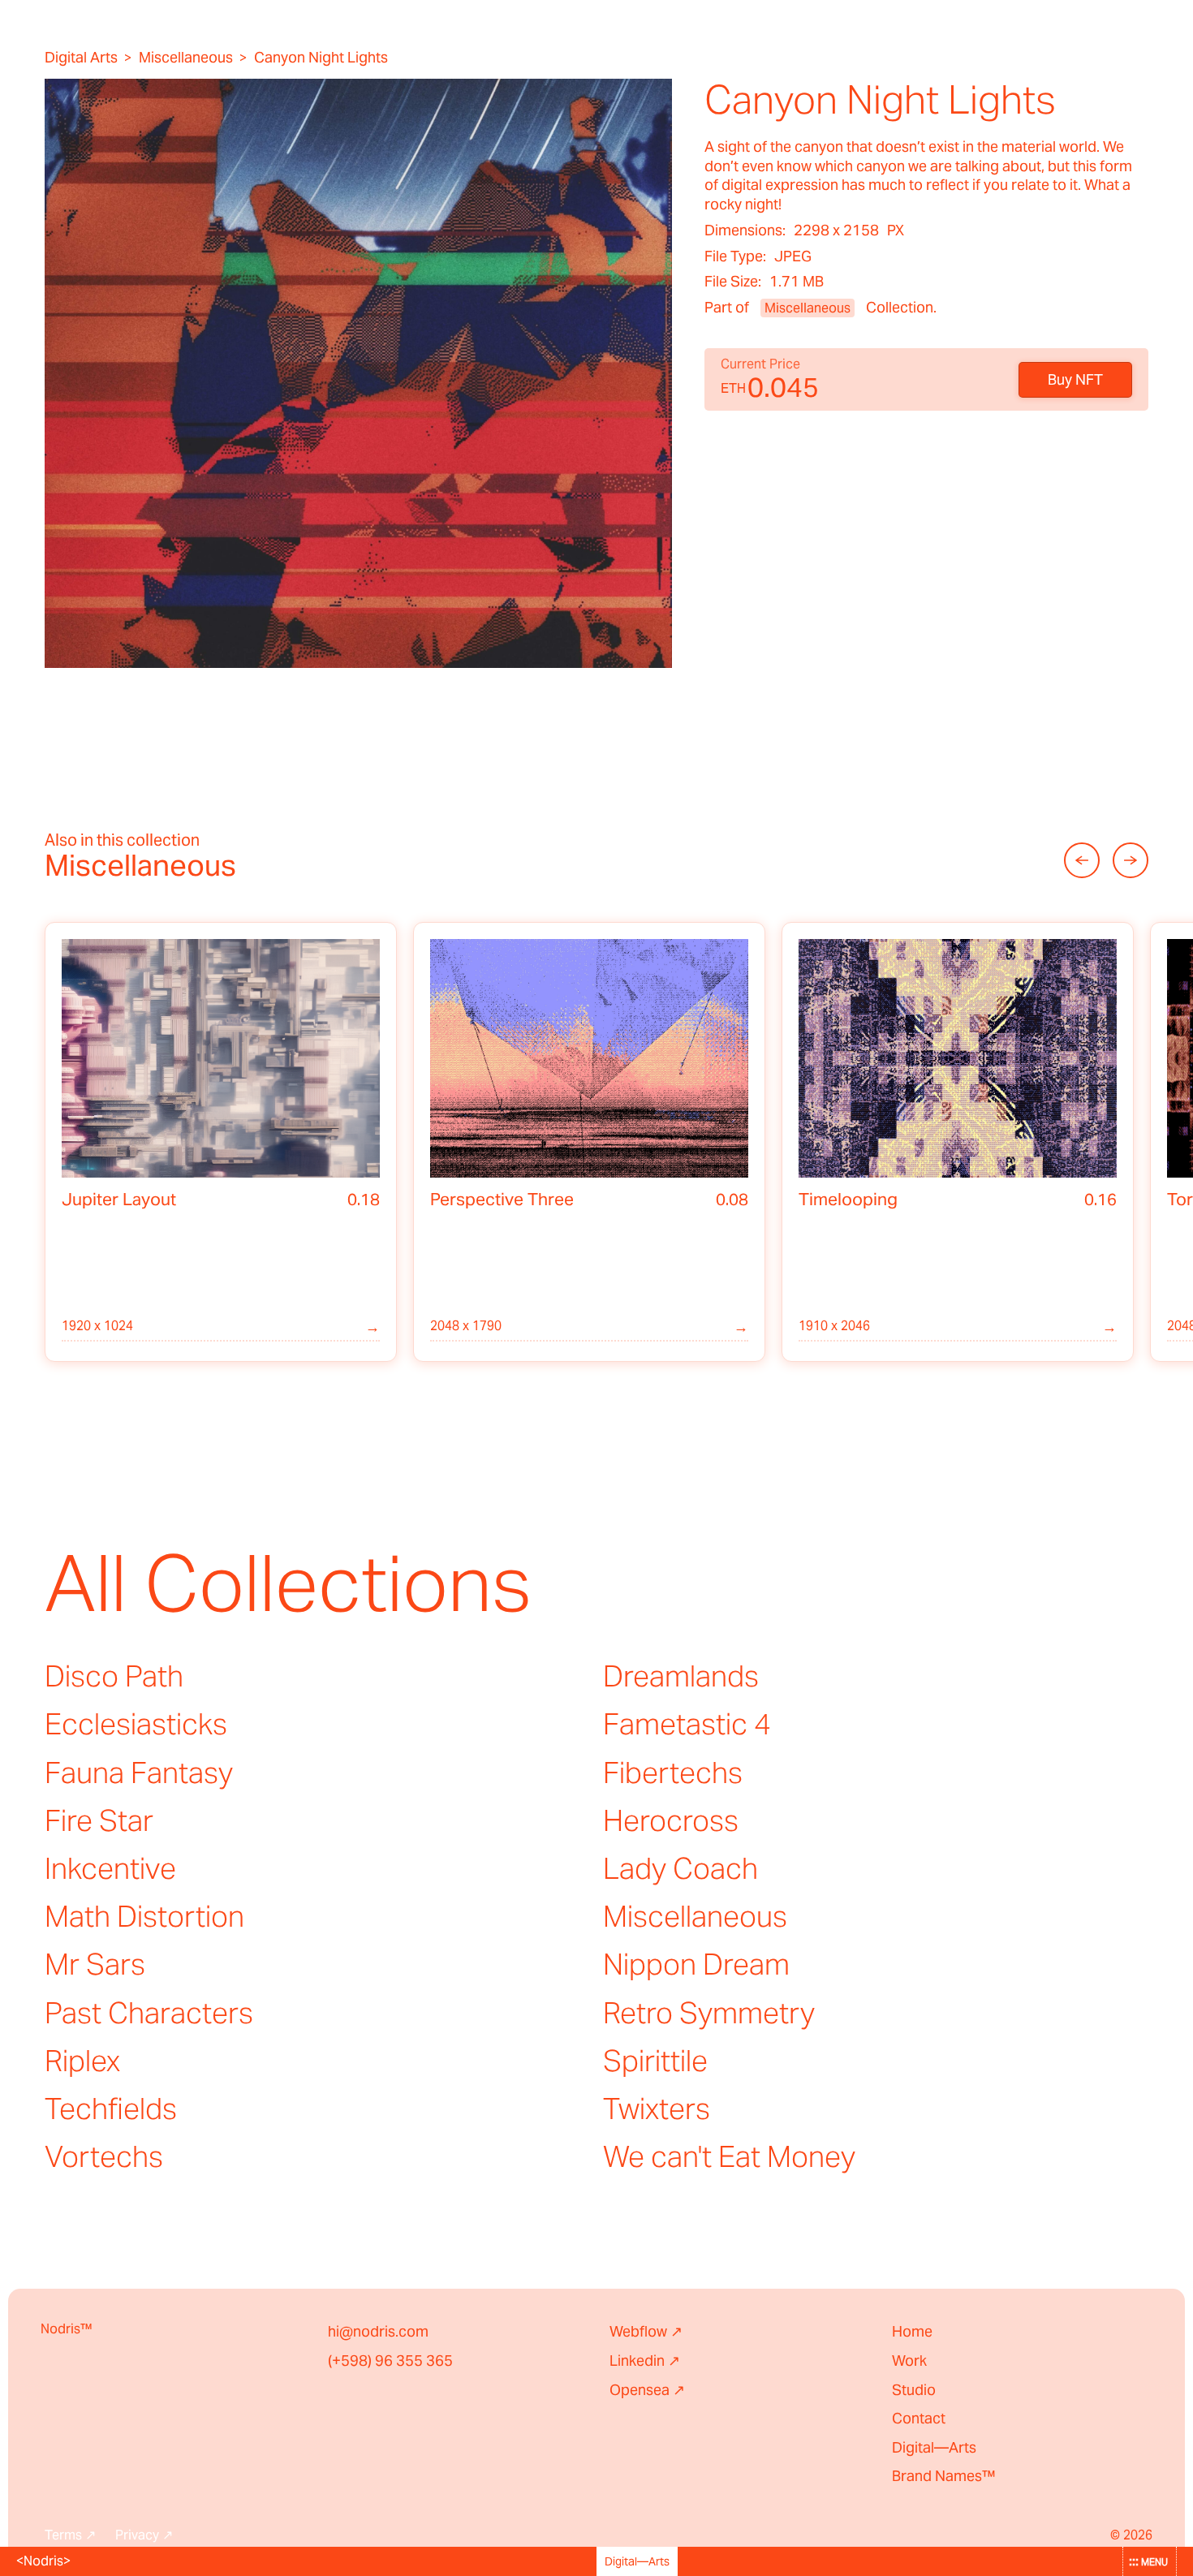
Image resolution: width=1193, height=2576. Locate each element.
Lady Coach (680, 1868)
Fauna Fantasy (139, 1773)
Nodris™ (67, 2329)
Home (912, 2331)
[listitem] (221, 1142)
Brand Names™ (944, 2476)
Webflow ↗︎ (646, 2331)
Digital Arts (81, 58)
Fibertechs (673, 1773)
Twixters (657, 2109)
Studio (914, 2390)
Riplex (82, 2061)
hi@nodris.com (378, 2331)
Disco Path (114, 1676)
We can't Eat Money (729, 2156)
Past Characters (149, 2013)
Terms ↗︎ (70, 2535)
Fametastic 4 (687, 1724)
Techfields (111, 2109)
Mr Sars (95, 1964)
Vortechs (104, 2156)
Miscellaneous (186, 58)
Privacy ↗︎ (144, 2535)
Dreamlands (681, 1676)
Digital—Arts (934, 2447)
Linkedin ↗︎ (645, 2361)
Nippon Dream (696, 1964)
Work (909, 2361)
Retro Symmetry (709, 2013)
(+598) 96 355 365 (390, 2361)
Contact (919, 2418)
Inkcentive (110, 1868)
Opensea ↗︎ (647, 2390)
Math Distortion (144, 1916)
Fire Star (99, 1820)
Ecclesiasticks (136, 1724)
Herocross (671, 1820)
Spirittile (655, 2061)
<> (43, 2561)
